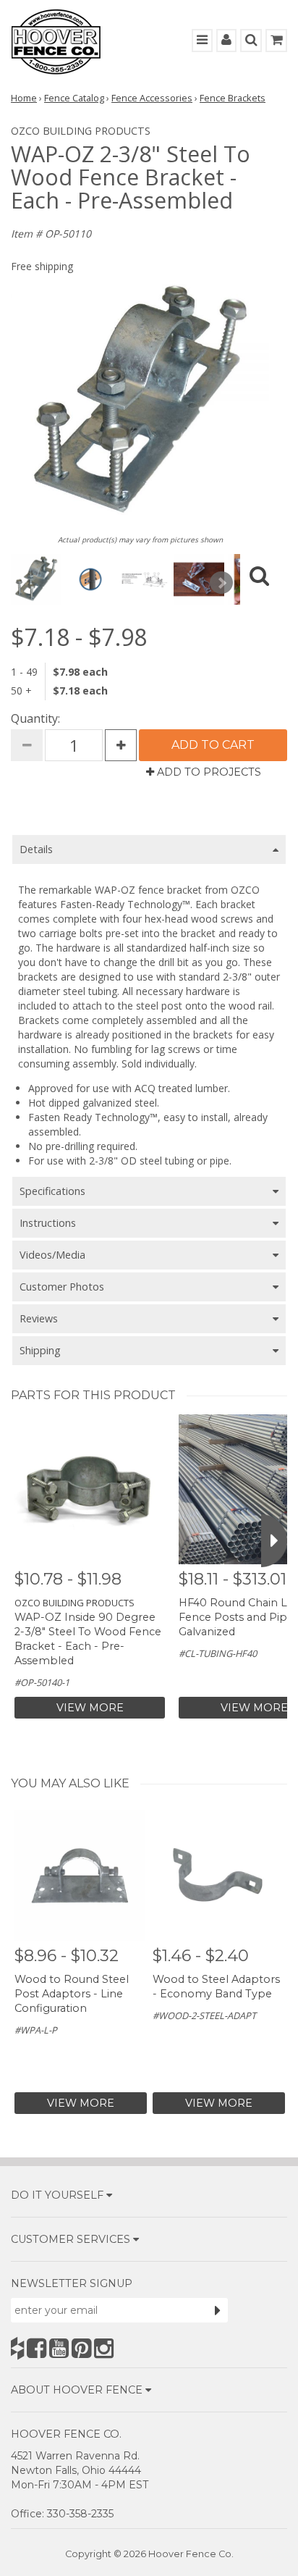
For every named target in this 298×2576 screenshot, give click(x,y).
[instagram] (104, 2348)
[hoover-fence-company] (17, 2348)
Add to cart (213, 745)
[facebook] (37, 2348)
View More (90, 1708)
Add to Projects (208, 772)
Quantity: (35, 718)
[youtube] (59, 2348)
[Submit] (218, 2310)
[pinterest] (81, 2348)
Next (221, 583)
